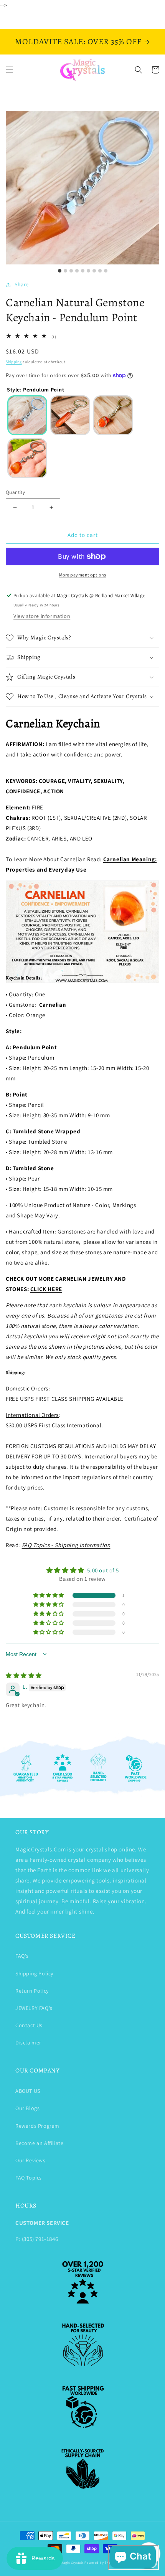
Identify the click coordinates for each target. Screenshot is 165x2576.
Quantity (15, 492)
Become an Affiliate (39, 2143)
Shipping (14, 362)
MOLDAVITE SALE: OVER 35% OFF (78, 41)
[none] (27, 415)
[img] (24, 1675)
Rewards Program (37, 2126)
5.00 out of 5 (103, 1570)
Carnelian (53, 1005)
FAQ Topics (29, 2178)
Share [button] (22, 284)
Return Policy (32, 1991)
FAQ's (22, 1956)
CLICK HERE (46, 1289)
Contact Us (29, 2025)
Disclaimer (28, 2043)
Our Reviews (31, 2160)
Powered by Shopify (101, 2562)
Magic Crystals (72, 2562)
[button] (10, 70)
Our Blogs (27, 2108)
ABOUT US (28, 2091)
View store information (42, 616)
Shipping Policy (34, 1973)
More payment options (83, 575)
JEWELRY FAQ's (34, 2008)
